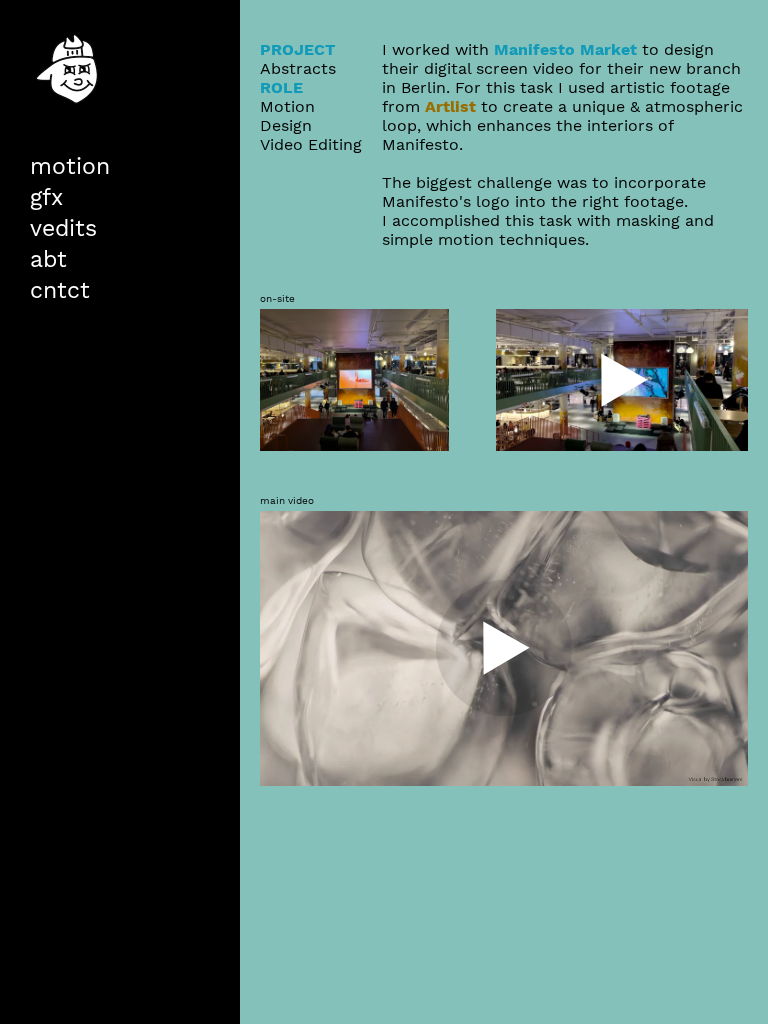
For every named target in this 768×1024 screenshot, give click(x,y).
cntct (60, 290)
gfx (46, 197)
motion (70, 166)
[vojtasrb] (70, 148)
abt (48, 259)
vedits (63, 228)
